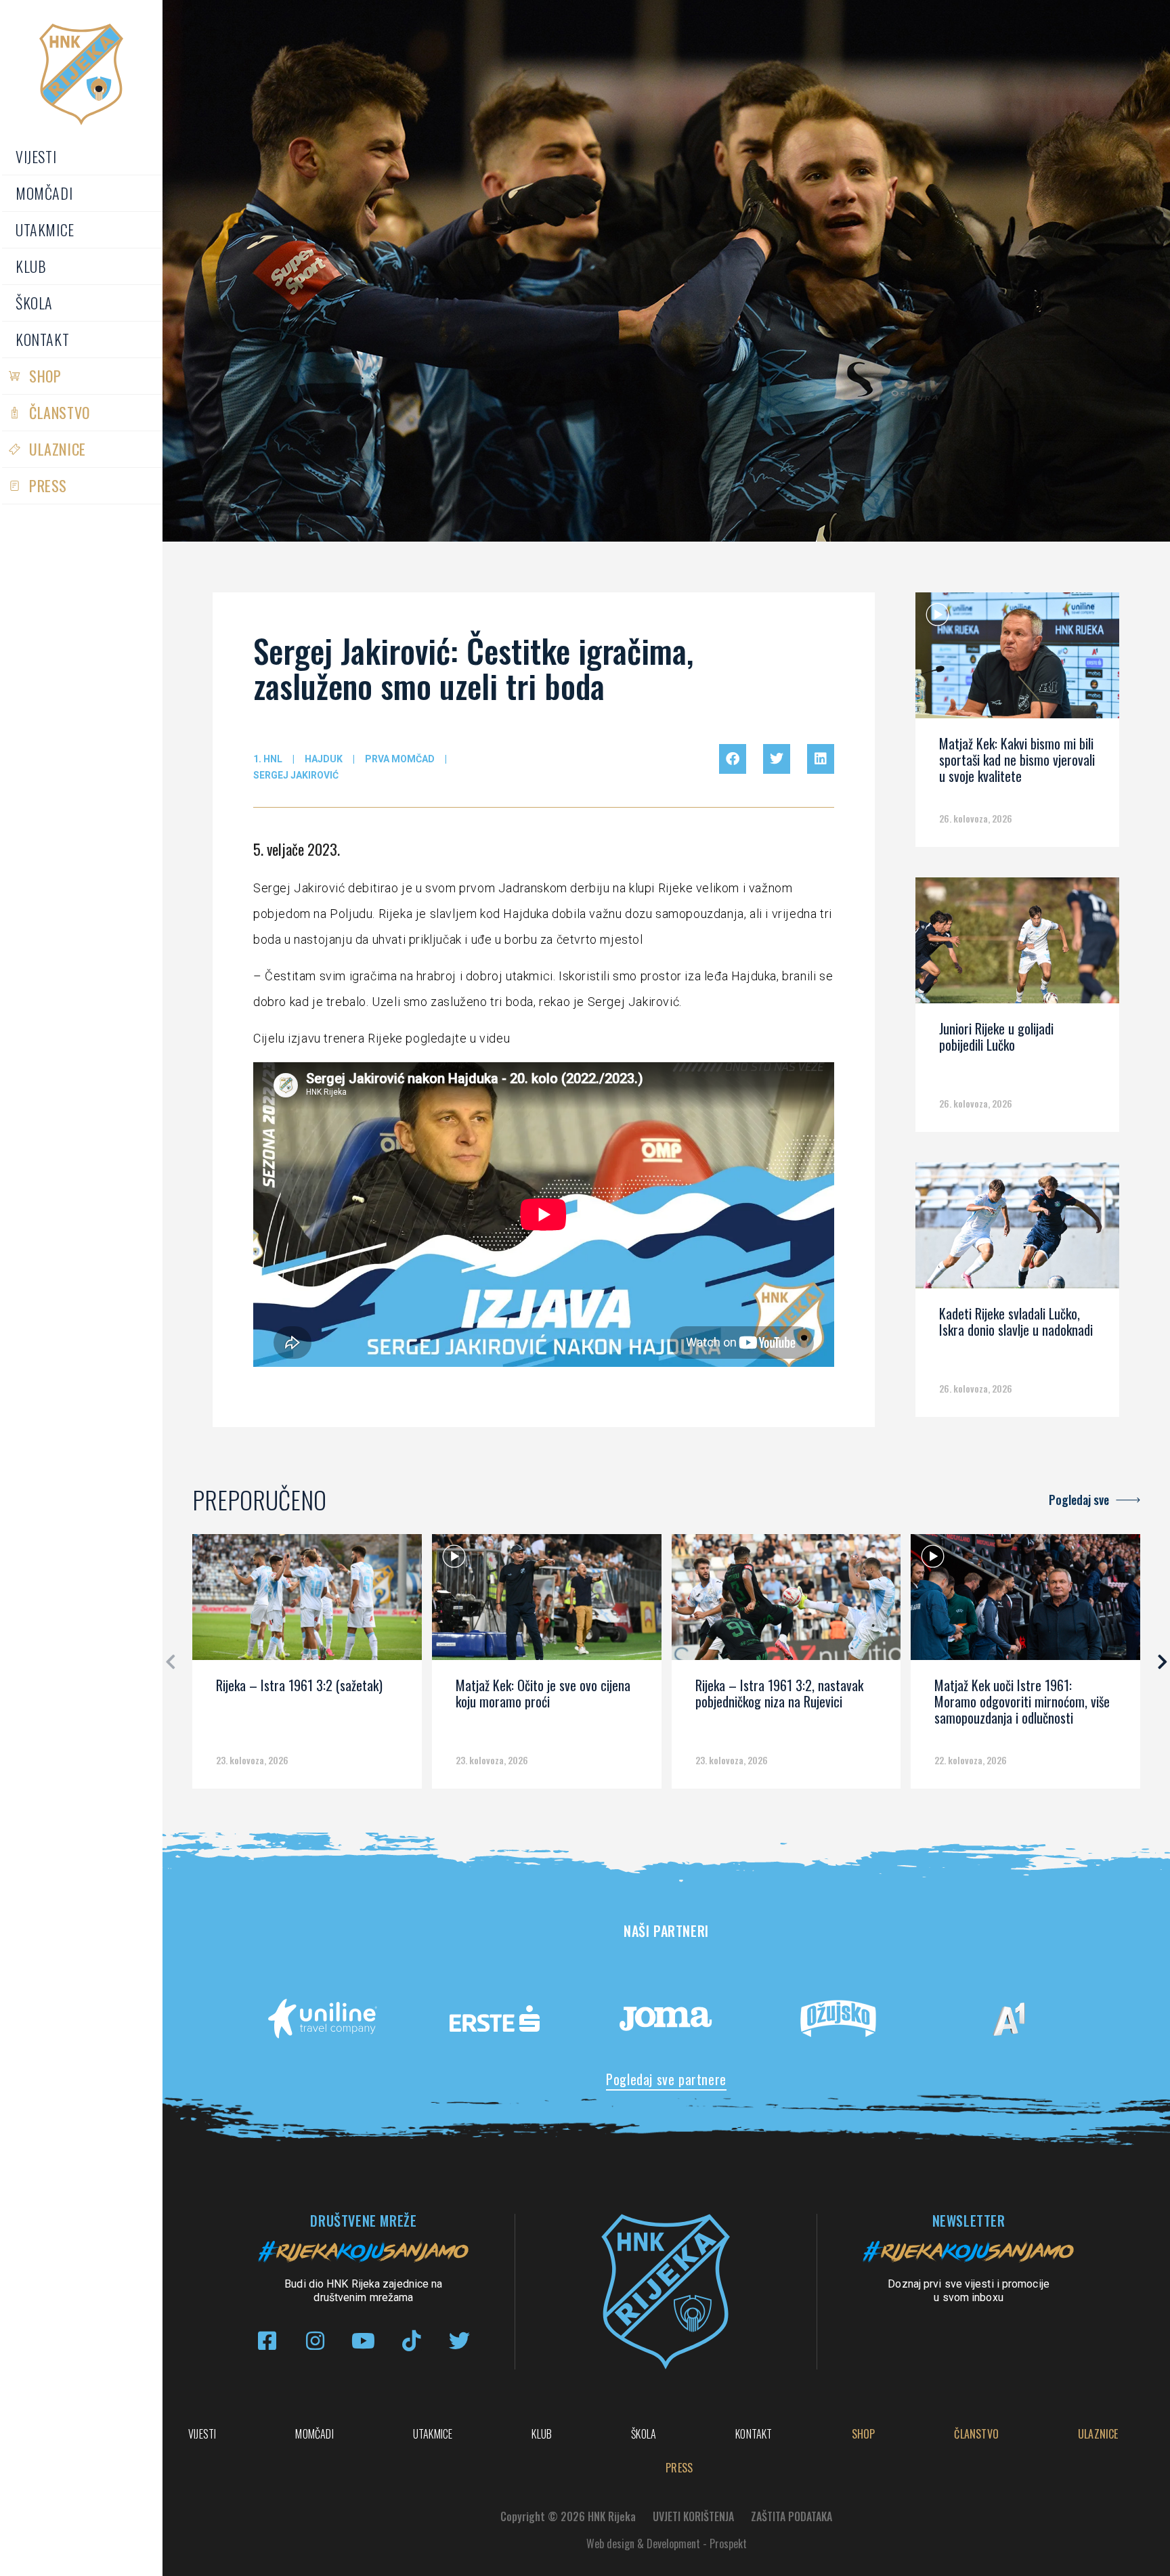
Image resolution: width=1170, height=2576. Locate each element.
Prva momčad (400, 759)
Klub (31, 266)
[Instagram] (315, 2341)
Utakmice (45, 230)
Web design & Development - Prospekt (667, 2544)
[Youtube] (363, 2341)
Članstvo (60, 412)
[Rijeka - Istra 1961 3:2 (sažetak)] (307, 1602)
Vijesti (36, 156)
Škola (34, 303)
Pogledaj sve (1079, 1500)
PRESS (48, 485)
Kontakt (42, 339)
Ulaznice (58, 449)
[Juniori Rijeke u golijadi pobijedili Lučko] (1017, 945)
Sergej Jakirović (296, 775)
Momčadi (44, 193)
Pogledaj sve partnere (666, 2079)
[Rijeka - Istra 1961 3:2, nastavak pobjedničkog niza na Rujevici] (786, 1602)
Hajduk (324, 759)
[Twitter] (459, 2341)
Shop (45, 376)
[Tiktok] (411, 2341)
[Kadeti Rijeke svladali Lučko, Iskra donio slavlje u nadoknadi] (1017, 1230)
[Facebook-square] (267, 2341)
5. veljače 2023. (297, 849)
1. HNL (268, 759)
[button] (733, 759)
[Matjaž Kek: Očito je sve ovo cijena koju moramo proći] (547, 1602)
